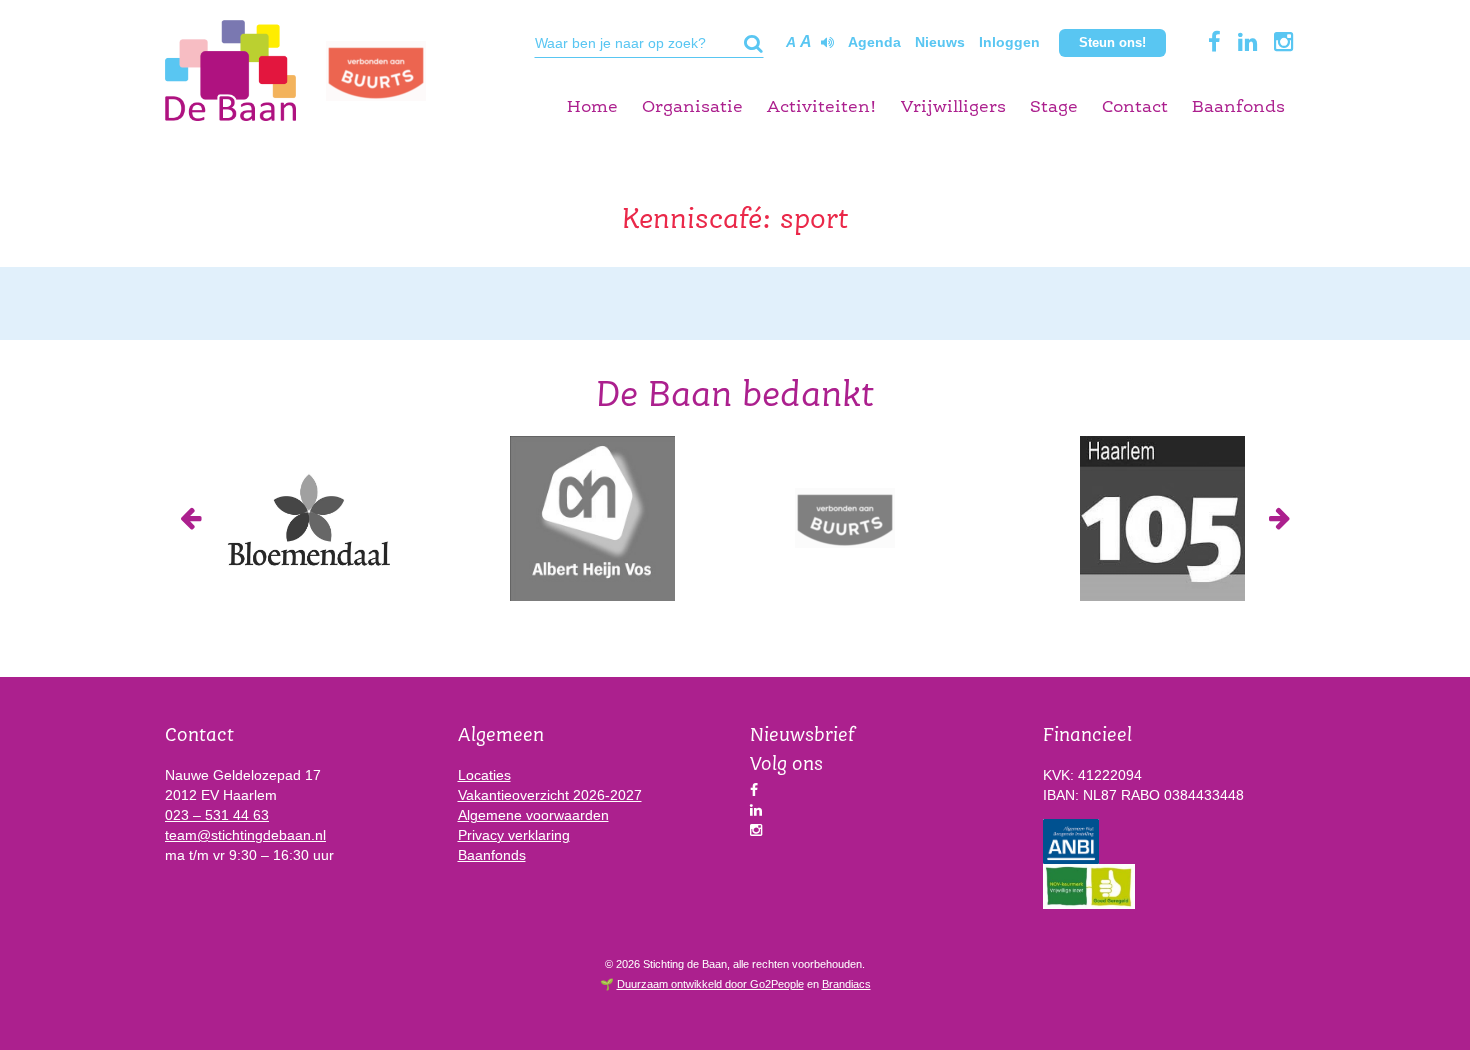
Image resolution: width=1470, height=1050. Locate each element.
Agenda (874, 42)
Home (592, 107)
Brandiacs (846, 984)
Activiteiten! (822, 107)
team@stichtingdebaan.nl (245, 835)
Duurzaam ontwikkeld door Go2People (710, 984)
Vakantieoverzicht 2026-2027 (550, 795)
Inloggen (1009, 42)
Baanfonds (1238, 107)
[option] (307, 518)
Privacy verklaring (514, 835)
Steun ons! (1112, 42)
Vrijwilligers (953, 107)
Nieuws (940, 42)
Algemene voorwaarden (533, 815)
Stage (1054, 107)
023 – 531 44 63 (217, 815)
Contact (1135, 107)
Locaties (484, 775)
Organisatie (692, 107)
